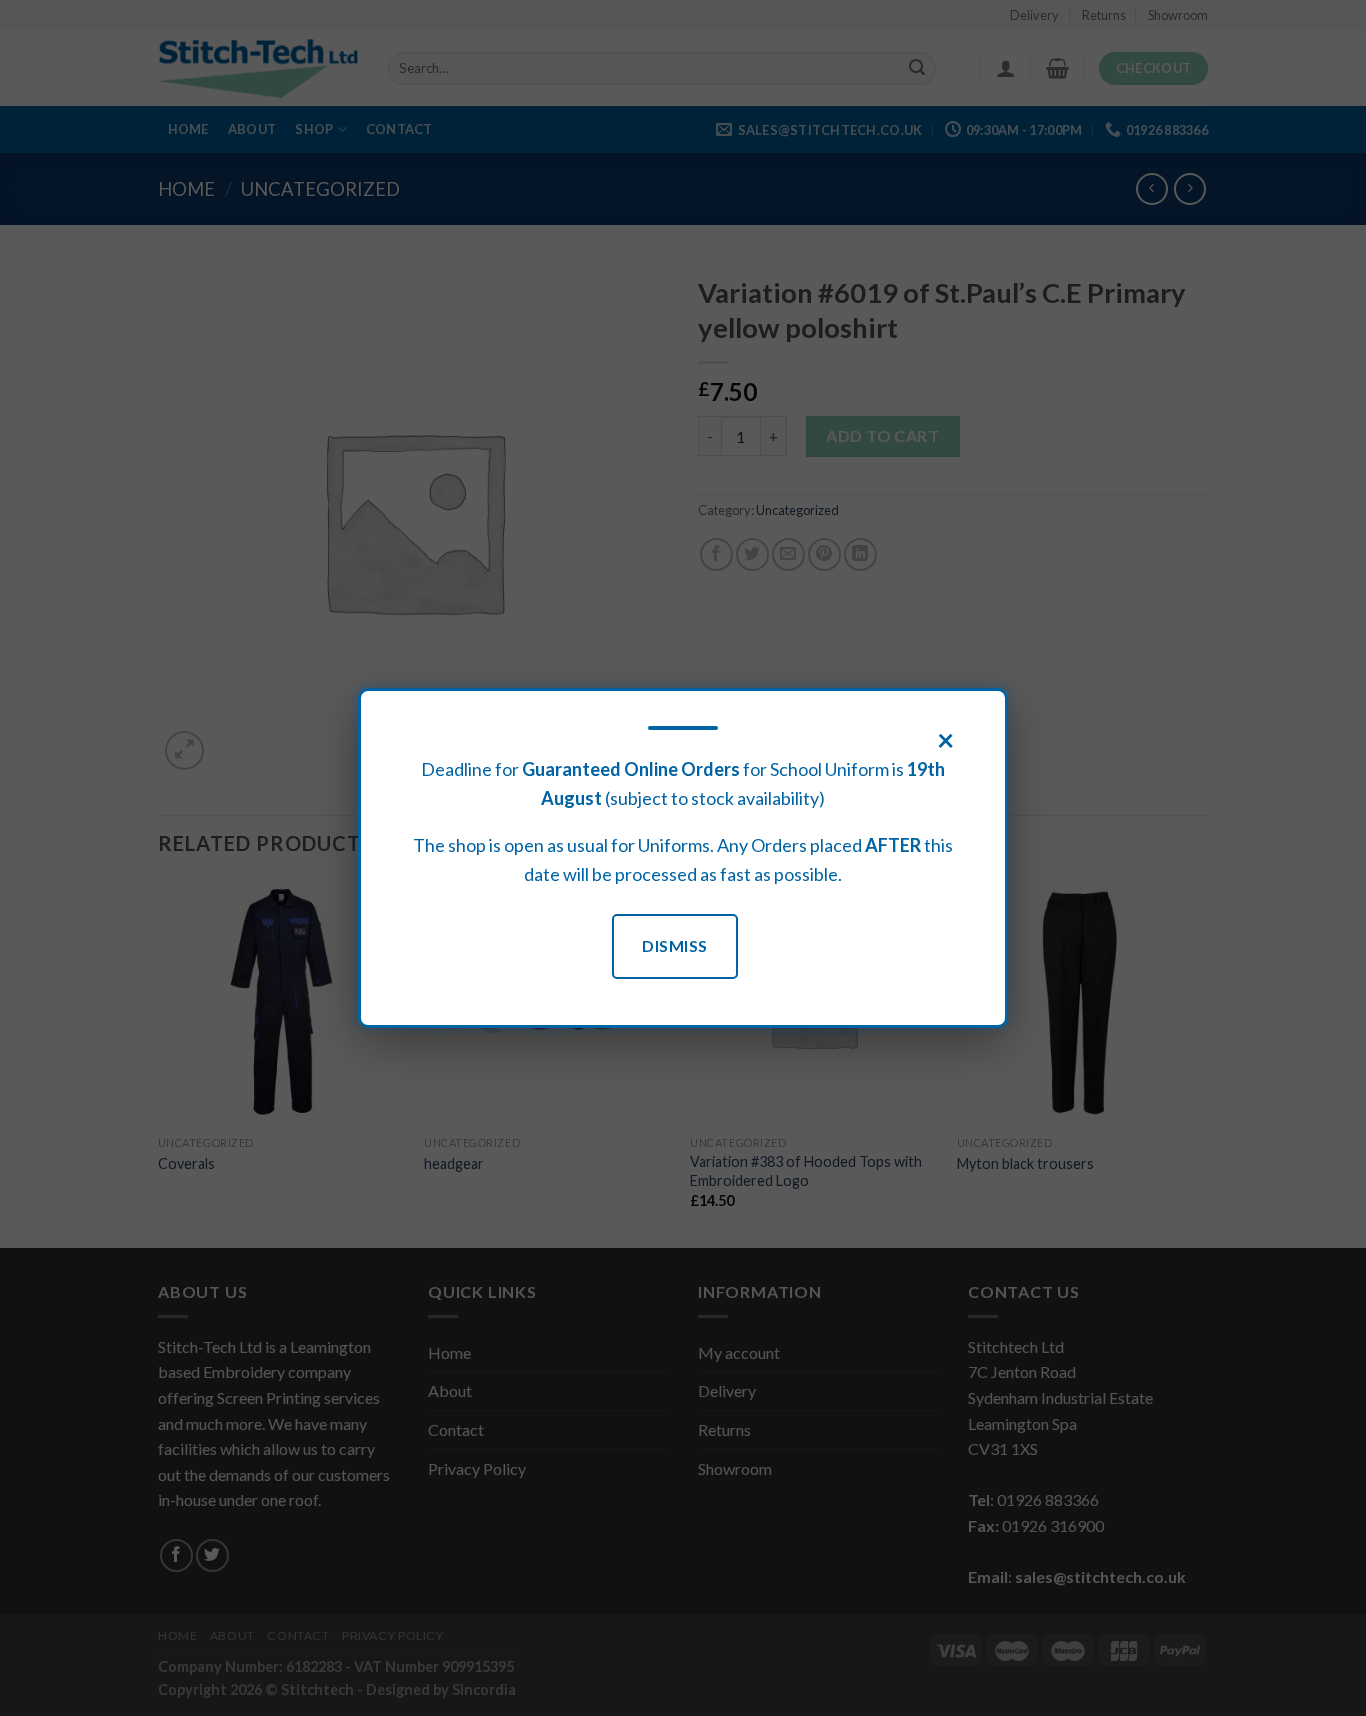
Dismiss (674, 945)
